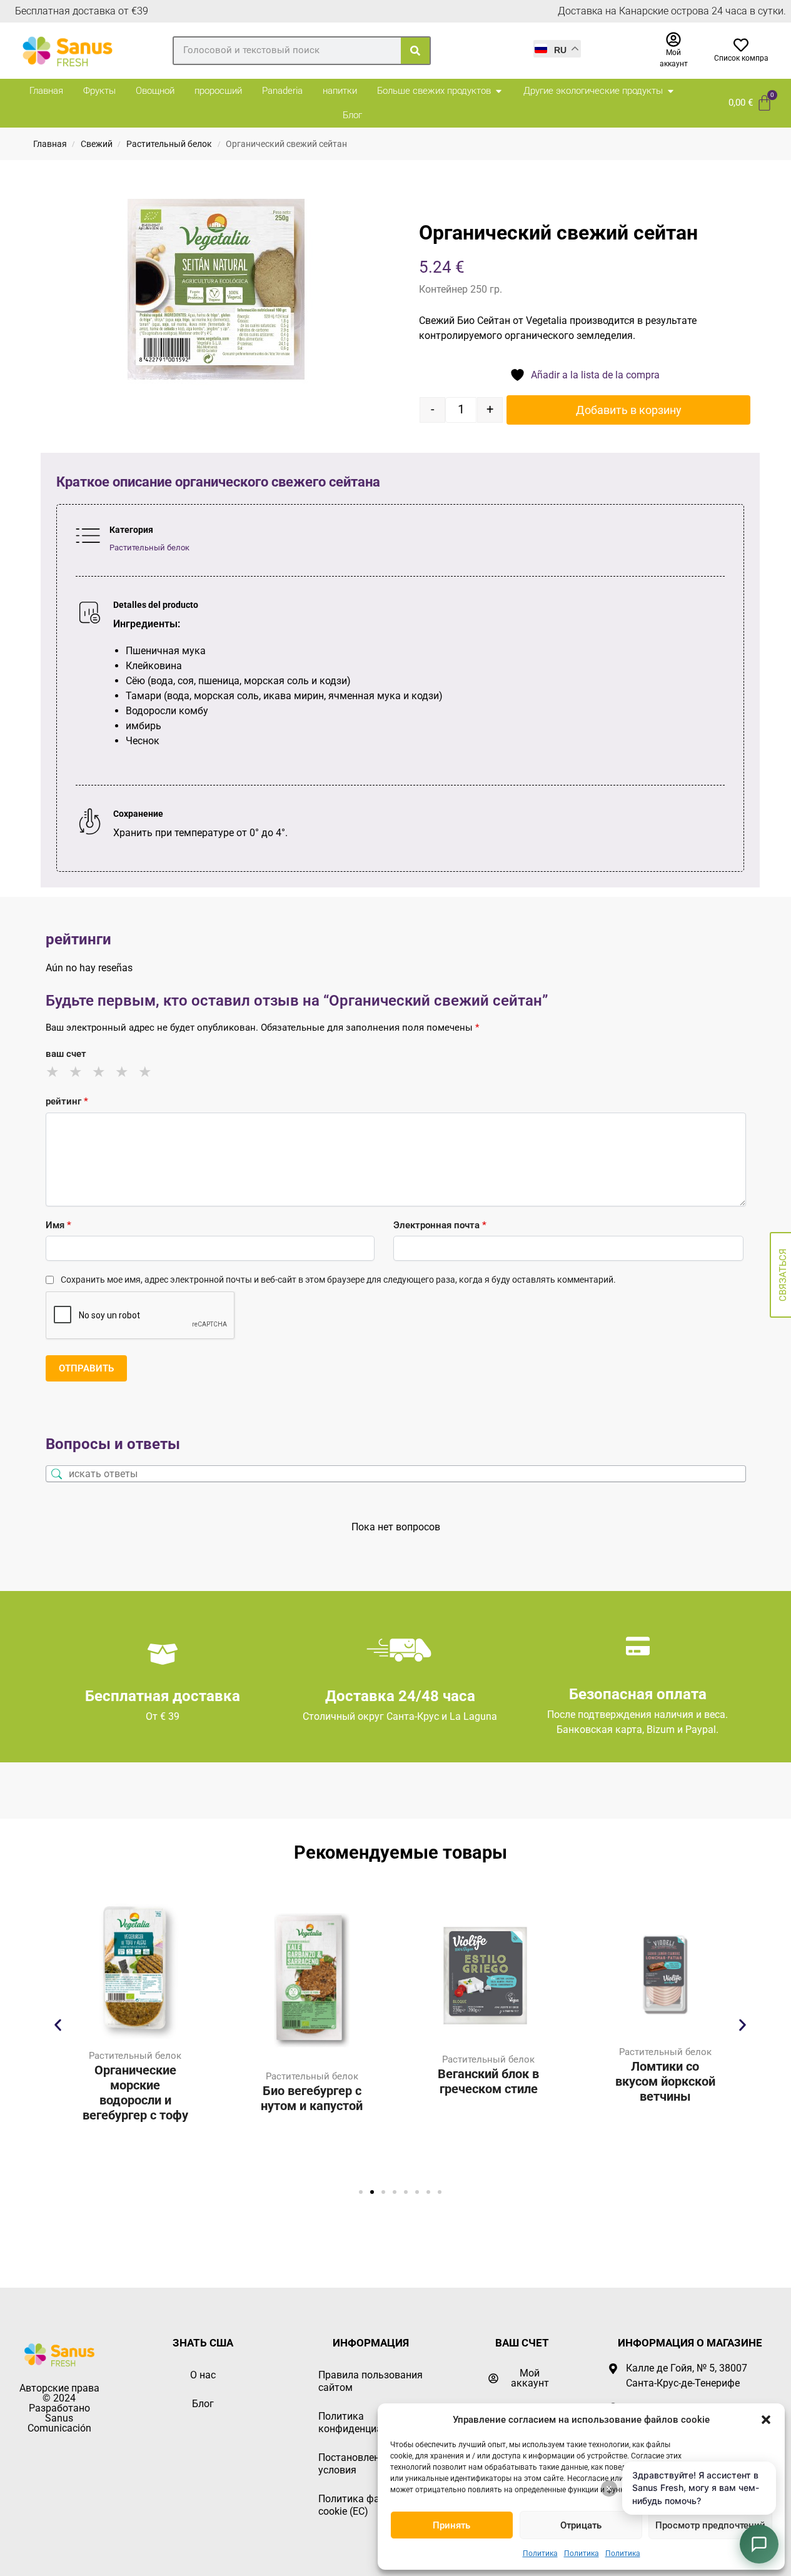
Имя (58, 1225)
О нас (203, 2375)
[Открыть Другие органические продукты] (671, 91)
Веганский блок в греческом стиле (488, 2081)
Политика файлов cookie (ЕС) (360, 2505)
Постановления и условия (359, 2464)
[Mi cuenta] (673, 39)
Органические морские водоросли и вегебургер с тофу (135, 2093)
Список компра (741, 58)
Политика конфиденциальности (369, 2422)
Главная (50, 144)
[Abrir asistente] (759, 2544)
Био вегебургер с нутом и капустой (312, 2098)
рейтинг (67, 1101)
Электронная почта (440, 1225)
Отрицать (581, 2525)
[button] (766, 2420)
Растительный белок (169, 144)
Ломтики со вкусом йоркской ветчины (665, 2081)
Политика (540, 2553)
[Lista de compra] (741, 45)
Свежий (97, 144)
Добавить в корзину (629, 410)
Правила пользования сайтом (370, 2381)
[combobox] (287, 50)
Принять (451, 2525)
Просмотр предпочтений (710, 2525)
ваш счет (66, 1054)
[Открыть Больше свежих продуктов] (499, 91)
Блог (203, 2404)
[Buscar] (415, 51)
